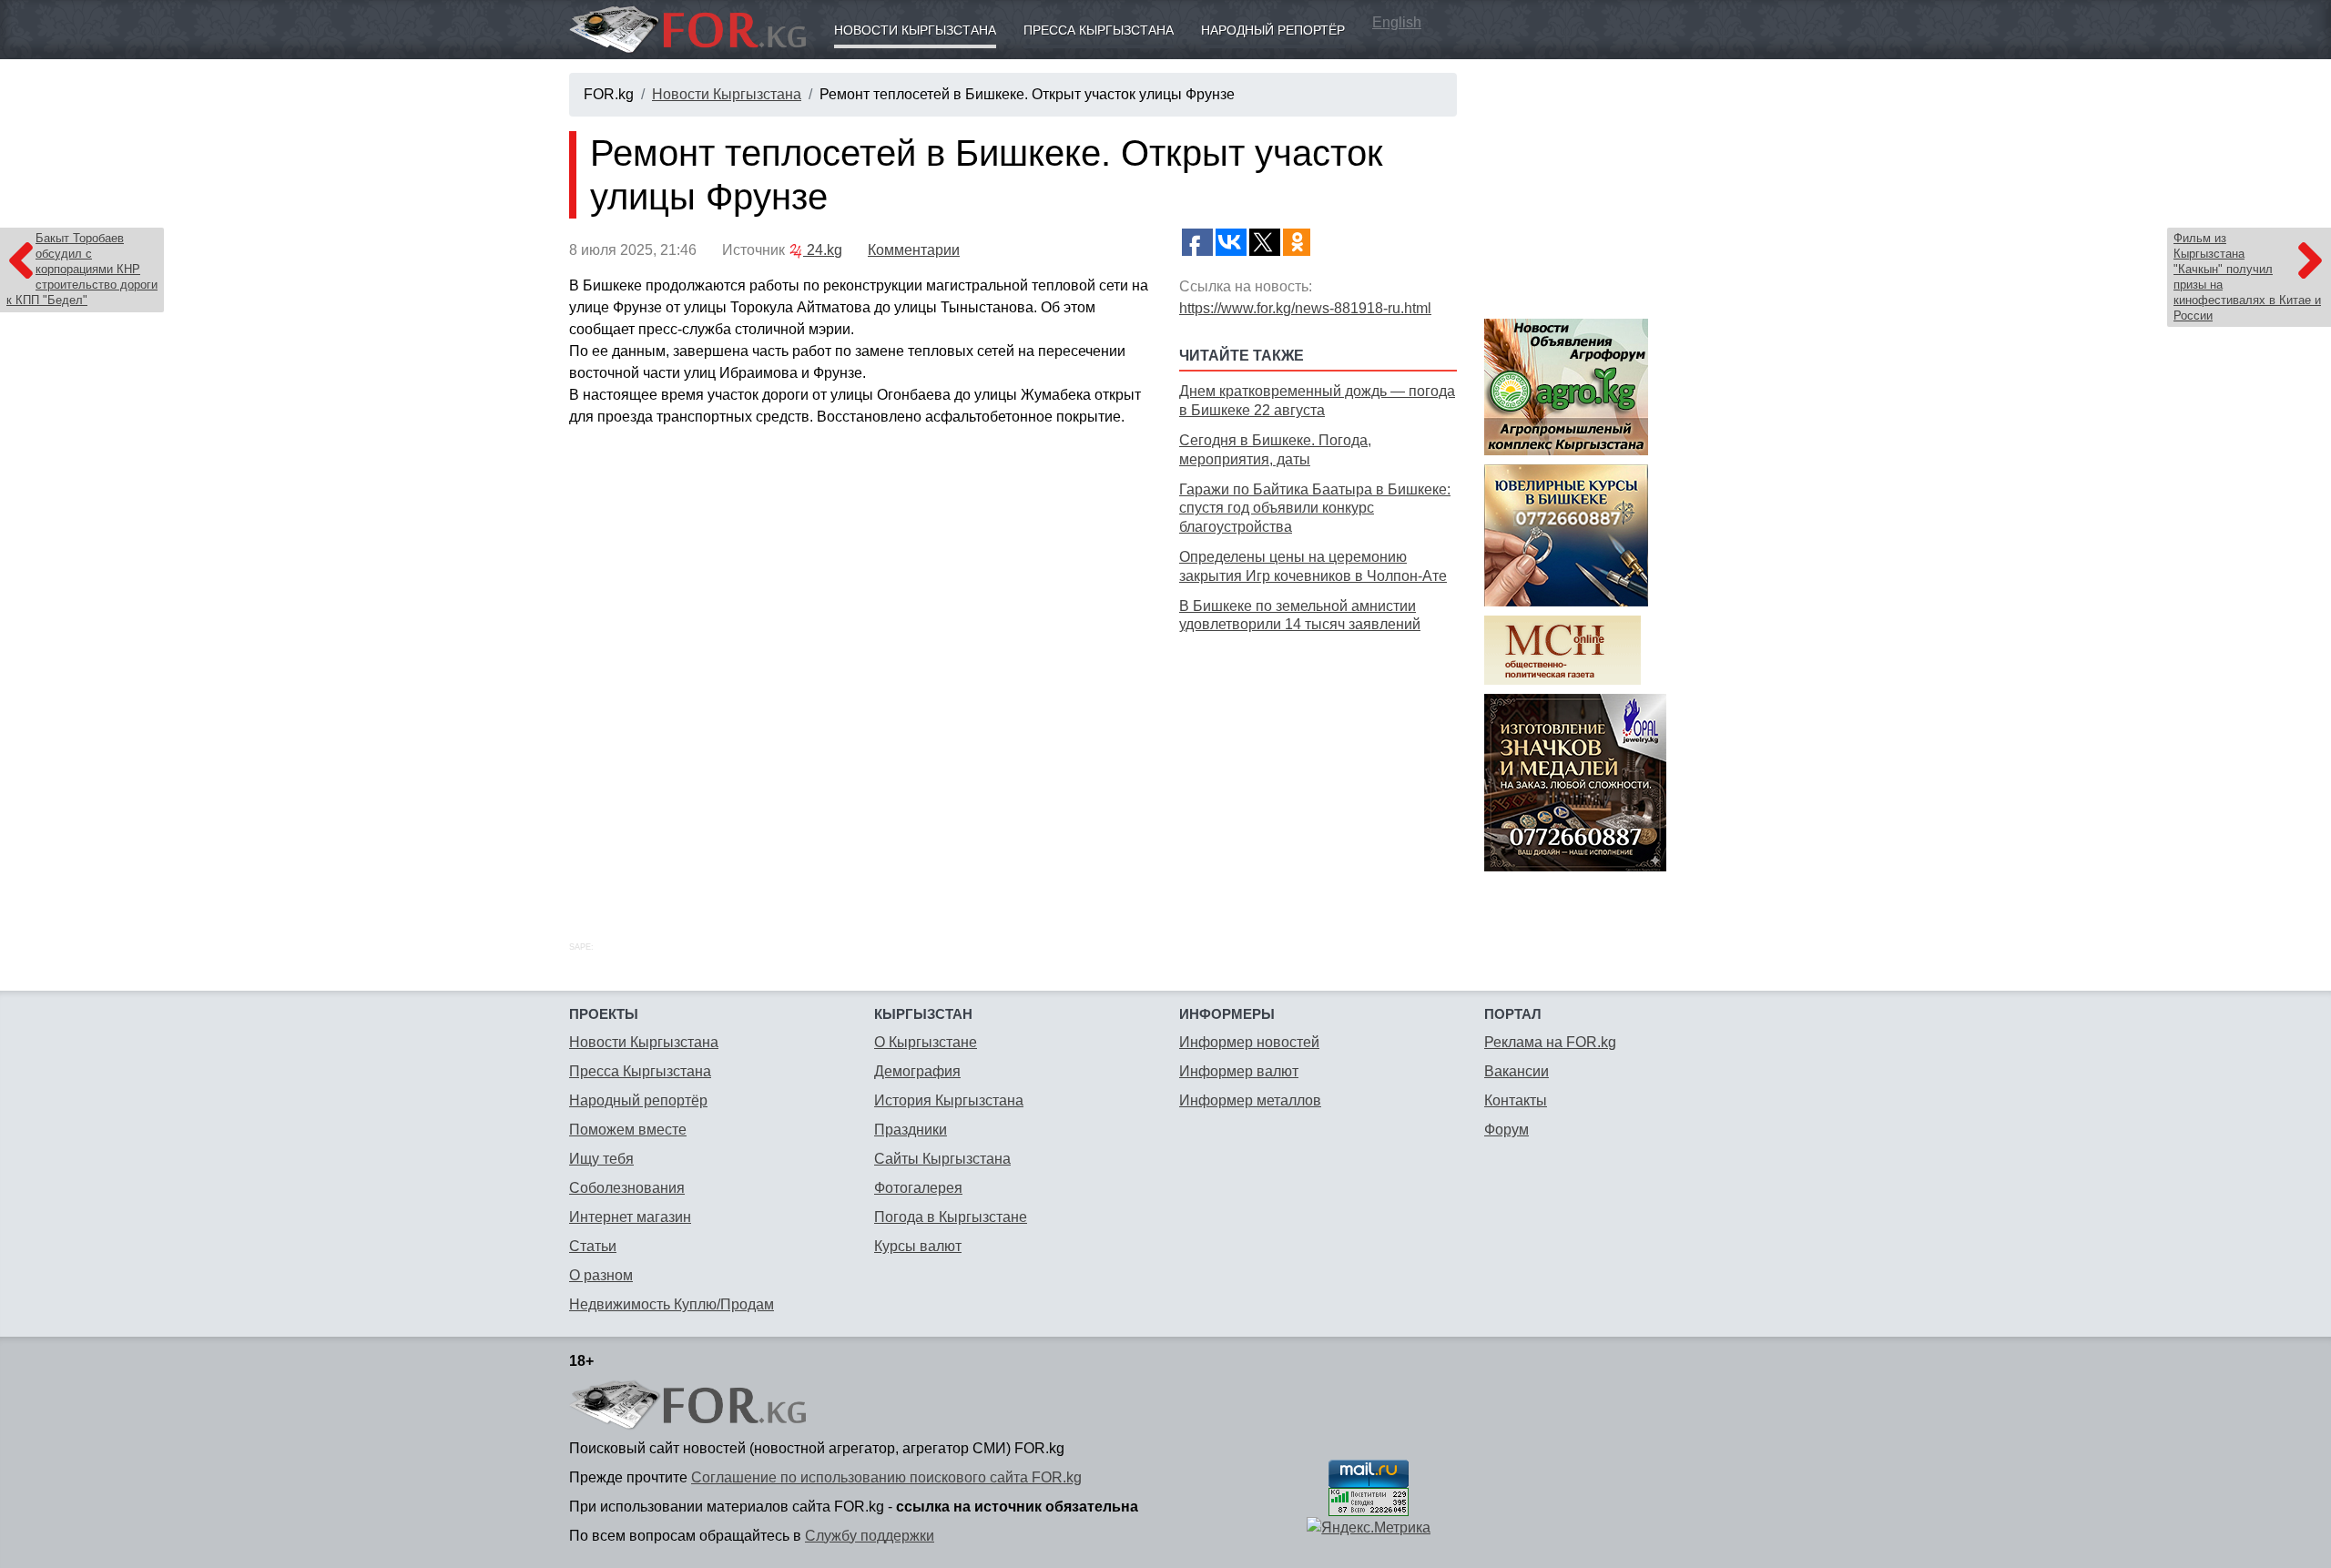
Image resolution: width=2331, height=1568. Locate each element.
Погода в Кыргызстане (951, 1217)
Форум (1506, 1130)
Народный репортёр (1273, 30)
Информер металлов (1250, 1100)
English (1397, 22)
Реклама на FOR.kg (1550, 1042)
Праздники (911, 1130)
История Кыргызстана (949, 1100)
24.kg (823, 250)
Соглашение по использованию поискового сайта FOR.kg (886, 1477)
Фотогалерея (918, 1188)
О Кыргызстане (926, 1042)
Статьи (593, 1246)
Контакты (1516, 1100)
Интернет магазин (630, 1217)
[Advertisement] (1318, 767)
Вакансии (1517, 1071)
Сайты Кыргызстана (942, 1159)
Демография (917, 1071)
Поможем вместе (628, 1130)
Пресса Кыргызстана (1099, 30)
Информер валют (1239, 1071)
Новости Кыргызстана (915, 30)
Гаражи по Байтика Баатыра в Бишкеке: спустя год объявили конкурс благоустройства (1315, 509)
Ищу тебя (601, 1159)
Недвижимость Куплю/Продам (672, 1304)
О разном (601, 1275)
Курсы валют (918, 1246)
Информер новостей (1249, 1042)
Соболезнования (627, 1188)
